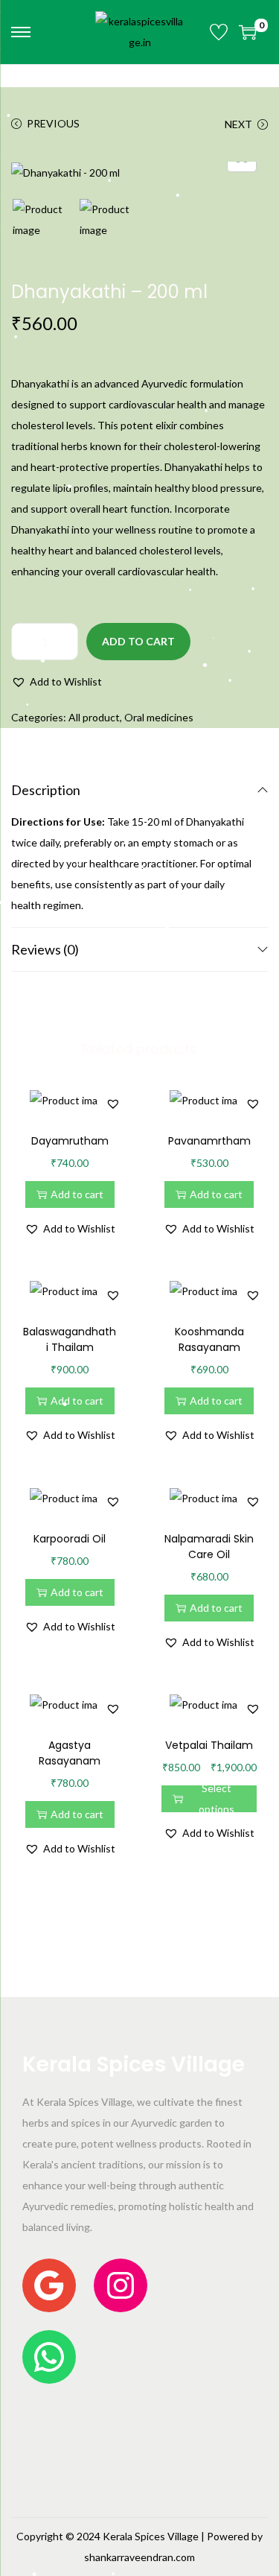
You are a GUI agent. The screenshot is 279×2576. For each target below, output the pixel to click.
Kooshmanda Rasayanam (209, 1339)
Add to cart (138, 641)
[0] (248, 32)
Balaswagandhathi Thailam (70, 1339)
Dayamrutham (70, 1141)
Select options (217, 1799)
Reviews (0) (45, 949)
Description (46, 790)
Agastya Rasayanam (70, 1753)
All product (94, 717)
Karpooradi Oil (70, 1539)
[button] (57, 682)
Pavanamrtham (209, 1141)
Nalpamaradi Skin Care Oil (209, 1547)
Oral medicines (159, 717)
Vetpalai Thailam (209, 1745)
